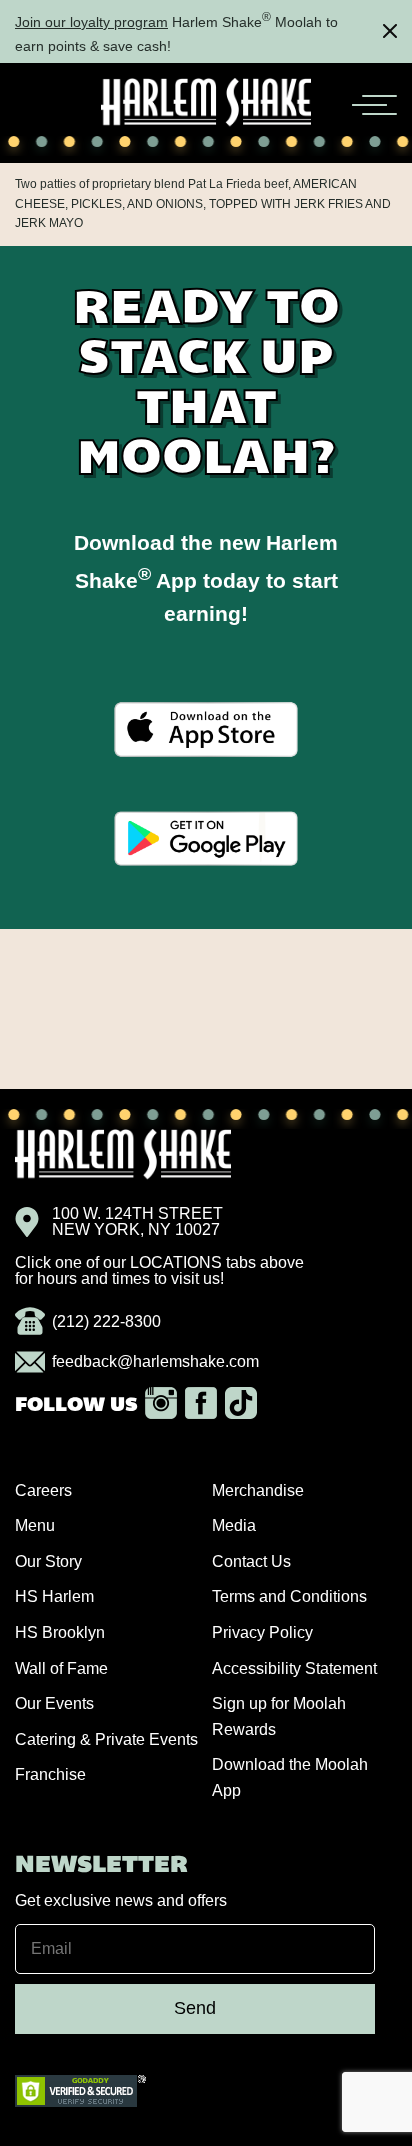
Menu (35, 1525)
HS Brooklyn (60, 1632)
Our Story (48, 1561)
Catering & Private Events (106, 1739)
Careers (43, 1490)
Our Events (54, 1703)
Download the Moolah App (290, 1777)
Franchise (50, 1774)
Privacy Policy (262, 1632)
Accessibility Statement (294, 1668)
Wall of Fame (61, 1668)
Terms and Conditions (289, 1596)
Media (234, 1525)
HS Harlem (54, 1596)
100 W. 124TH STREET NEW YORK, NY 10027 (137, 1222)
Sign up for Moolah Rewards (279, 1716)
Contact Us (251, 1561)
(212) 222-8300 (106, 1321)
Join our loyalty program (91, 22)
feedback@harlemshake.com (155, 1361)
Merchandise (258, 1490)
